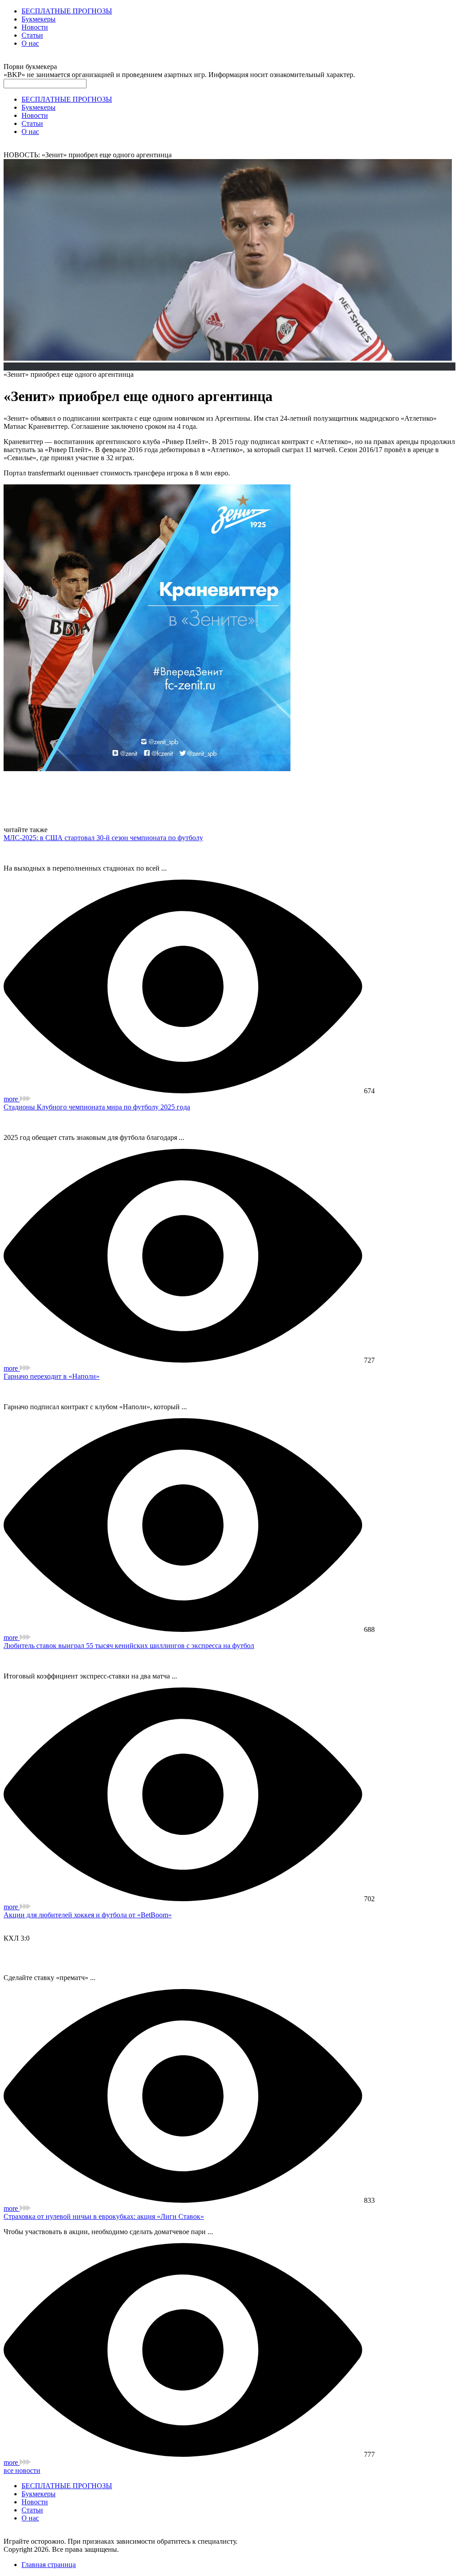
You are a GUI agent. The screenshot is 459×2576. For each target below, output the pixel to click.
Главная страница (49, 2565)
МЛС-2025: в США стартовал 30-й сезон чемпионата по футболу (103, 838)
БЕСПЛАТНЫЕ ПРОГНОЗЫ (67, 11)
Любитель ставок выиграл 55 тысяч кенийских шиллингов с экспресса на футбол (129, 1646)
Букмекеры (39, 19)
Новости (35, 27)
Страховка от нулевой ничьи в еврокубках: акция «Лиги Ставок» (104, 2216)
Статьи (32, 35)
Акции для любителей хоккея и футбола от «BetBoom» (88, 1915)
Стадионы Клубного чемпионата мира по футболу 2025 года (97, 1107)
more (12, 1099)
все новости (22, 2470)
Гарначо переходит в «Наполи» (52, 1376)
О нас (30, 43)
